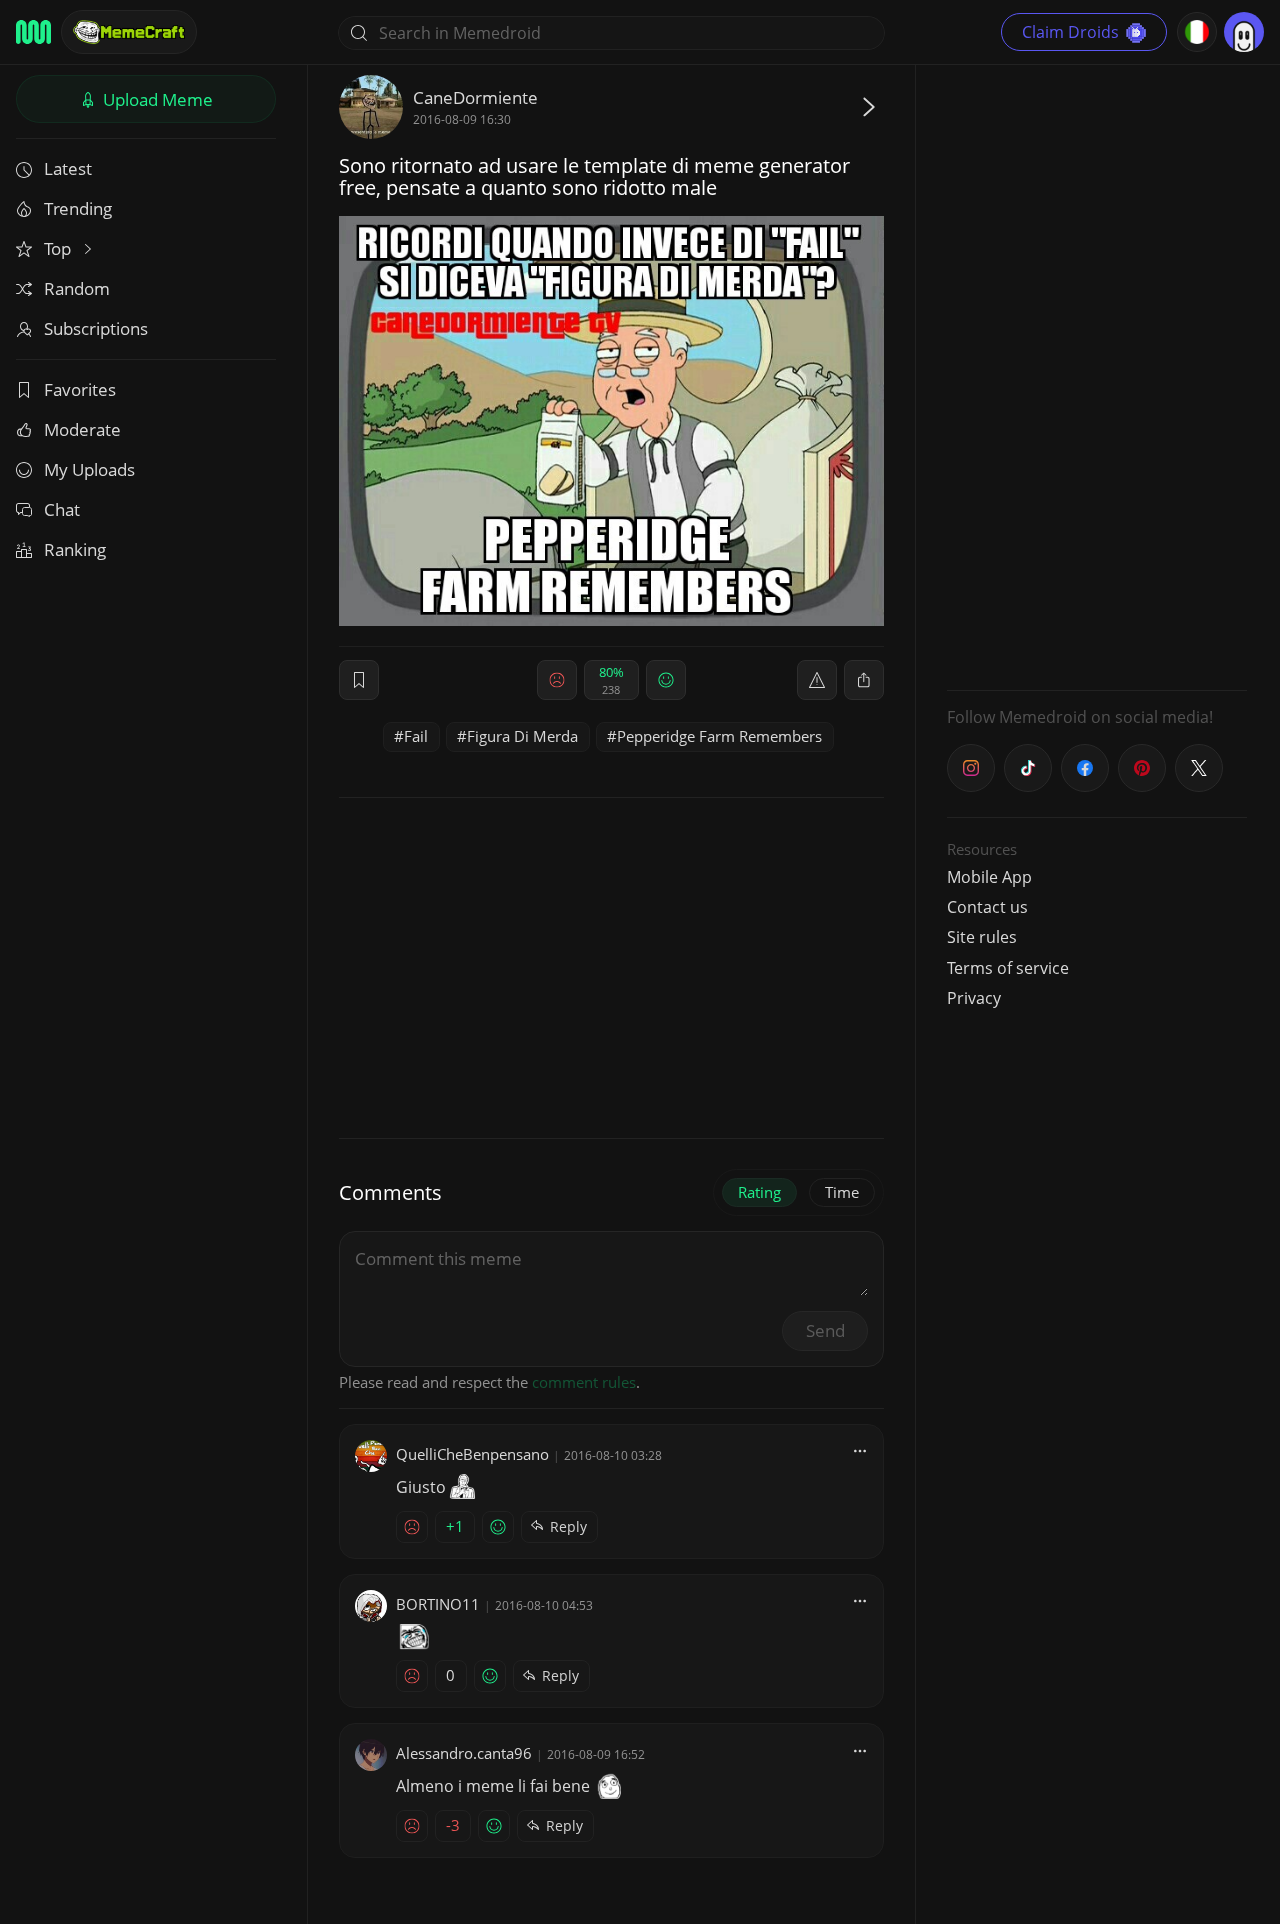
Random (77, 288)
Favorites (80, 389)
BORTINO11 (438, 1604)
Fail (416, 736)
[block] (864, 680)
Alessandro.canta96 (464, 1753)
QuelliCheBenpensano (472, 1454)
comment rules (584, 1382)
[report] (817, 680)
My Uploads (89, 469)
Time (842, 1192)
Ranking (75, 549)
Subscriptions (96, 328)
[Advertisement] (1097, 375)
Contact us (987, 907)
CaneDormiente (475, 97)
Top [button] (59, 248)
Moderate (82, 429)
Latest (68, 168)
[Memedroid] (33, 32)
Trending (78, 208)
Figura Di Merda (522, 736)
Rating (759, 1192)
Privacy (974, 998)
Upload (156, 99)
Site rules (982, 937)
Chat (62, 509)
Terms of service (1008, 968)
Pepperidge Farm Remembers (719, 736)
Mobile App (989, 877)
